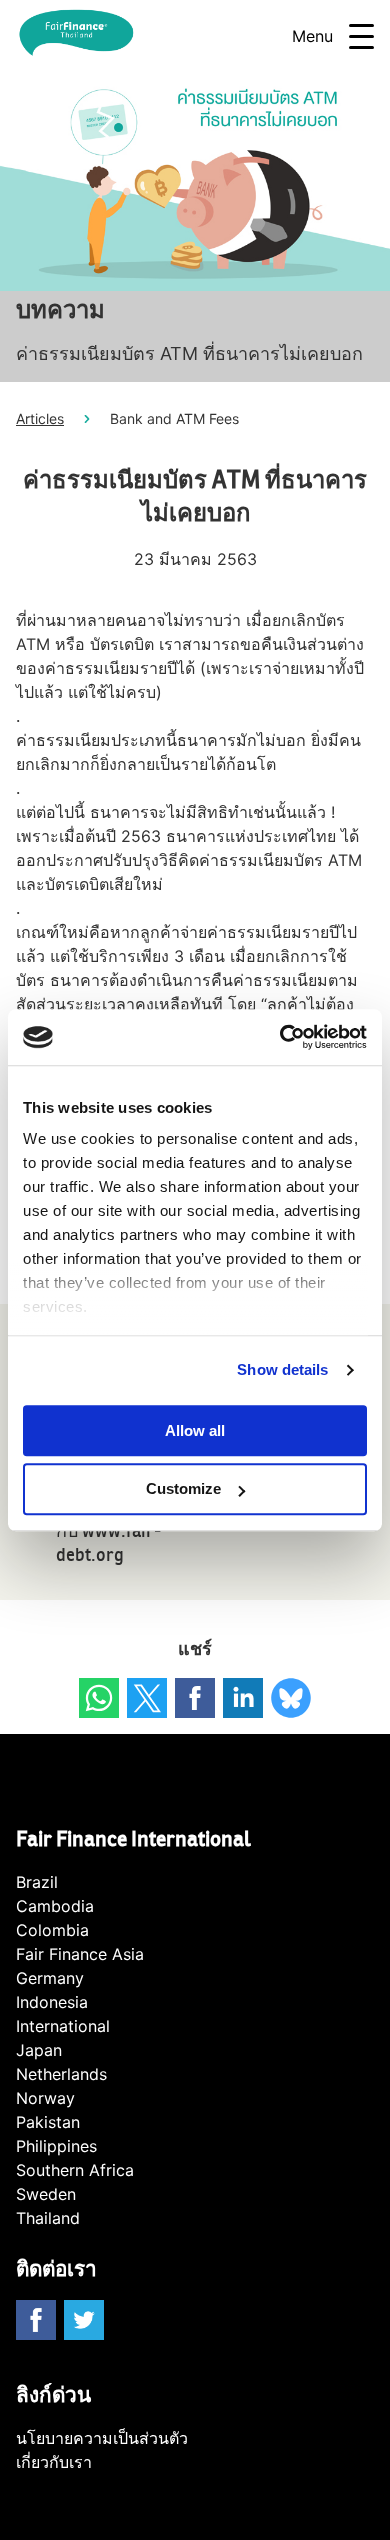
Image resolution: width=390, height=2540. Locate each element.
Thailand (48, 2218)
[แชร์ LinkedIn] (243, 1698)
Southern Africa (75, 2170)
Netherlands (61, 2074)
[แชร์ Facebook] (195, 1698)
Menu (312, 36)
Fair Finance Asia (80, 1954)
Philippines (56, 2146)
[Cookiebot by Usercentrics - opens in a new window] (280, 1037)
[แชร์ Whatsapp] (99, 1698)
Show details (282, 1369)
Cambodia (55, 1906)
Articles (40, 418)
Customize (183, 1489)
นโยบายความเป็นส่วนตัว (102, 2438)
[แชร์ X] (147, 1698)
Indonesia (52, 2002)
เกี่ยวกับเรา (54, 2462)
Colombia (52, 1930)
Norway (45, 2098)
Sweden (46, 2194)
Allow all (195, 1430)
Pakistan (48, 2122)
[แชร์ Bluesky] (291, 1698)
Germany (50, 1978)
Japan (39, 2050)
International (63, 2026)
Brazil (37, 1882)
